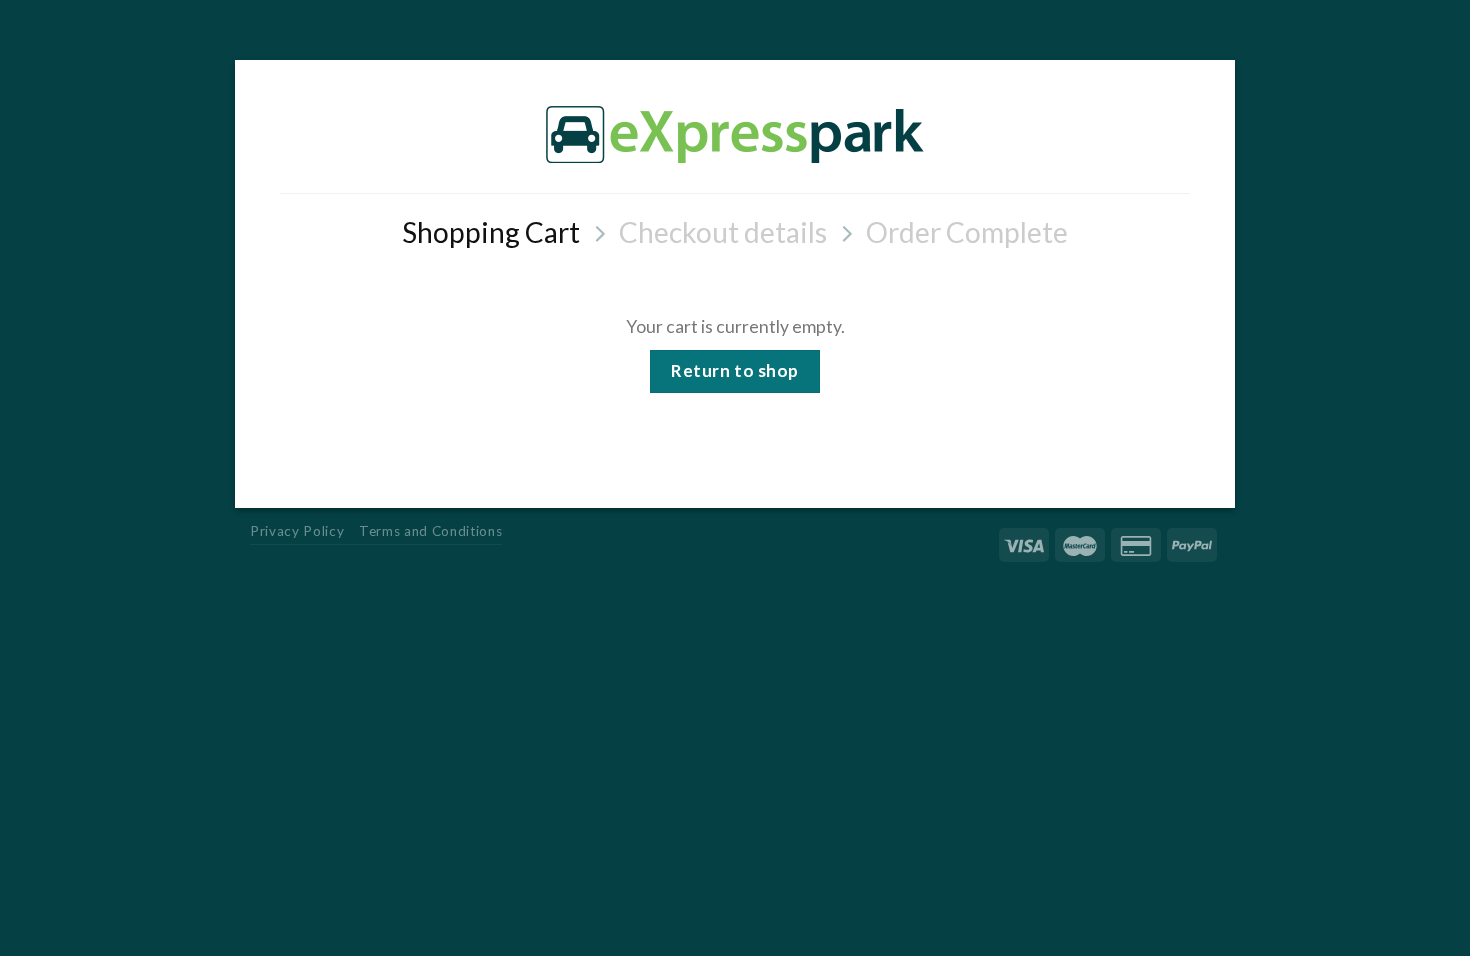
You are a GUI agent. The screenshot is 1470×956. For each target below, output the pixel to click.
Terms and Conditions (430, 531)
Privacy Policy (297, 531)
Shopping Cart (491, 232)
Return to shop (734, 370)
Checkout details (723, 232)
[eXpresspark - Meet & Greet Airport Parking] (735, 134)
